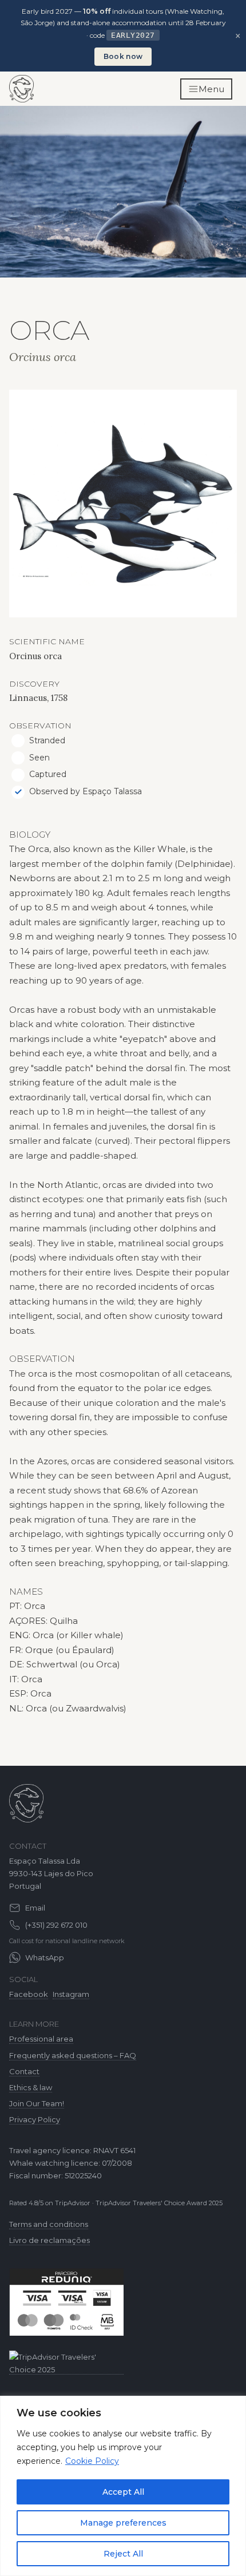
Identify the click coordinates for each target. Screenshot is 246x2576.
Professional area (41, 2039)
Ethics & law (31, 2087)
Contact (24, 2071)
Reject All (123, 2554)
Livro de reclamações (49, 2240)
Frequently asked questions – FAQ (73, 2055)
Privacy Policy (35, 2119)
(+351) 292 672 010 (56, 1925)
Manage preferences (123, 2523)
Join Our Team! (37, 2103)
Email (35, 1908)
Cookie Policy (92, 2461)
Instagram (71, 1994)
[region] (123, 2486)
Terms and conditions (49, 2224)
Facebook (29, 1994)
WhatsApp (45, 1957)
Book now (123, 56)
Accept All (123, 2492)
